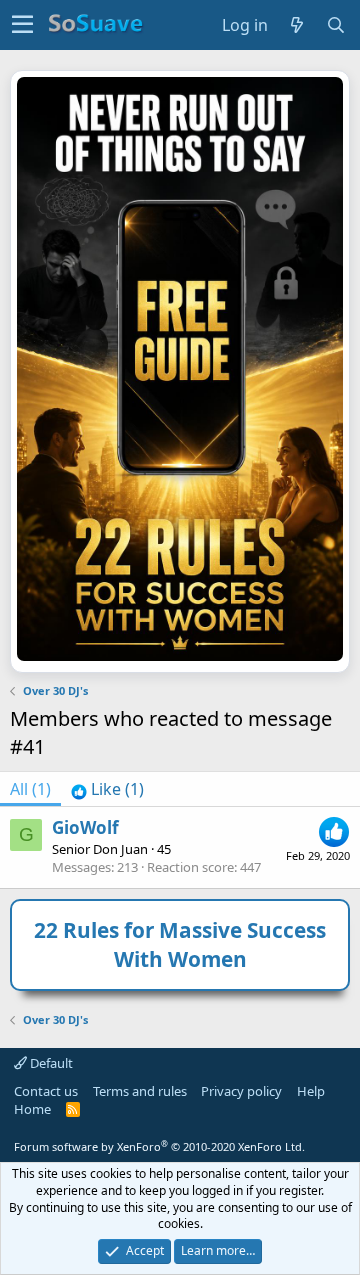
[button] (22, 25)
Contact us (46, 1091)
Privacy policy (241, 1091)
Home (32, 1109)
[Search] (336, 25)
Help (311, 1091)
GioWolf (85, 827)
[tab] (107, 789)
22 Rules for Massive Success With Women (180, 944)
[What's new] (297, 25)
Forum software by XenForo (159, 1146)
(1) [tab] (30, 789)
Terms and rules (140, 1091)
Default (50, 1063)
